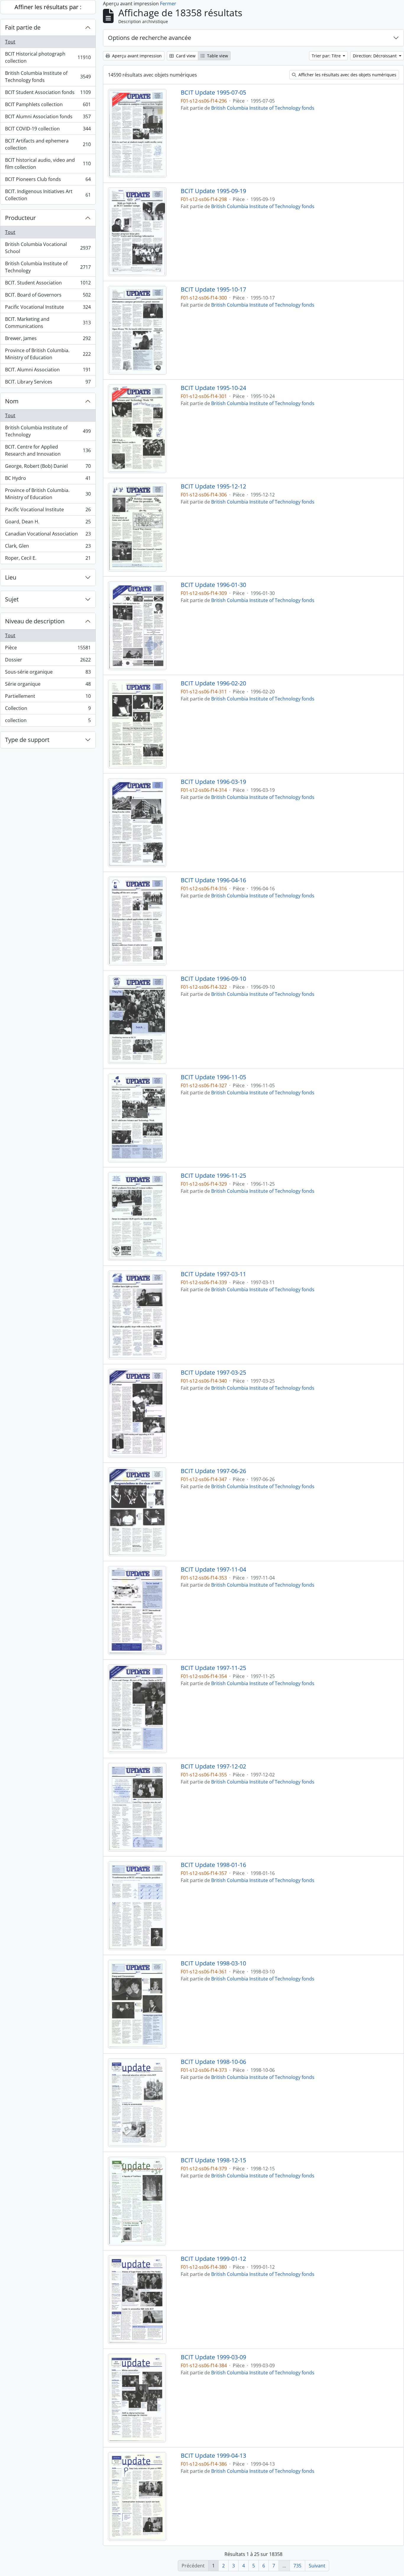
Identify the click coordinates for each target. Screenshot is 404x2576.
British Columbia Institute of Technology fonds (48, 77)
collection (48, 722)
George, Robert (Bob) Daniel (48, 467)
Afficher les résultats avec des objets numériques (347, 75)
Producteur (20, 218)
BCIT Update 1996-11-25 (213, 1176)
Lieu (11, 577)
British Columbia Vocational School (48, 248)
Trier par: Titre (327, 56)
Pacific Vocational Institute (48, 308)
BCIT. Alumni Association (48, 371)
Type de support (27, 740)
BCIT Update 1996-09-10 (213, 979)
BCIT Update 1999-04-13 (213, 2456)
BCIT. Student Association (48, 284)
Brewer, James (48, 340)
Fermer (168, 4)
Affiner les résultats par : (48, 7)
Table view (217, 56)
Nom (12, 401)
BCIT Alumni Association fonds (48, 118)
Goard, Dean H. (48, 523)
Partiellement (48, 698)
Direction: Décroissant (375, 56)
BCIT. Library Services (48, 383)
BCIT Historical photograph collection (48, 57)
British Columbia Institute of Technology (48, 267)
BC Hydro (48, 480)
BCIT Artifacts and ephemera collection (48, 144)
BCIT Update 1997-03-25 (213, 1373)
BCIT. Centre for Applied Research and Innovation (48, 450)
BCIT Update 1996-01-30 (213, 585)
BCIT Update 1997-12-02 (213, 1766)
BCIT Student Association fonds (48, 94)
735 (297, 2566)
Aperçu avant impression (136, 56)
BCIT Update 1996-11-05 (213, 1077)
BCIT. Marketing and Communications (48, 323)
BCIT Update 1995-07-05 (213, 93)
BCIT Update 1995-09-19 (213, 191)
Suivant (317, 2566)
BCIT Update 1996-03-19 (213, 782)
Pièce (48, 649)
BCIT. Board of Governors (48, 296)
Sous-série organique (48, 673)
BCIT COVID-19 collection (48, 130)
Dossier (48, 661)
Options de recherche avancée (150, 38)
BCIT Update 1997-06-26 (213, 1471)
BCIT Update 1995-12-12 (213, 486)
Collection (48, 710)
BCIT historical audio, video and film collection (48, 164)
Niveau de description (35, 621)
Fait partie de (23, 27)
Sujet (12, 599)
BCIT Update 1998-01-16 (213, 1865)
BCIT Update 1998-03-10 (213, 1963)
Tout (10, 42)
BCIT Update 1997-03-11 (213, 1274)
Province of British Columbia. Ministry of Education (48, 354)
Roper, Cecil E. (48, 559)
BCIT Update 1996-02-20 (213, 683)
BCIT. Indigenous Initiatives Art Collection (48, 195)
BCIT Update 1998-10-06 (213, 2062)
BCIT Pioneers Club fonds (48, 181)
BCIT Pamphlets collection (48, 106)
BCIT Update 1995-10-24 (213, 388)
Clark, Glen (48, 547)
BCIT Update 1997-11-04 (213, 1569)
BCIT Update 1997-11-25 (213, 1668)
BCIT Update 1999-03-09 (213, 2357)
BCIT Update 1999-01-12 (213, 2259)
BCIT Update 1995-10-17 (213, 289)
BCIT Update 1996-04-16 (213, 880)
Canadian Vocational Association (48, 535)
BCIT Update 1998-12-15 (213, 2160)
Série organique (48, 685)
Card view (185, 56)
